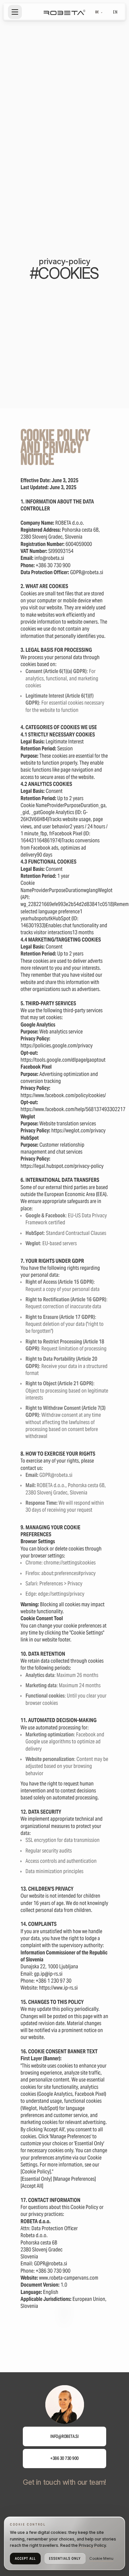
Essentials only (65, 2558)
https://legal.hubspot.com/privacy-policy (62, 1166)
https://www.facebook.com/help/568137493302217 (73, 1109)
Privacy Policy (92, 2545)
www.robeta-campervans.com (69, 2278)
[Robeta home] (64, 12)
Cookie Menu (101, 2558)
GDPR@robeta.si (51, 2264)
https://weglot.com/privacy (78, 1131)
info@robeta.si (49, 558)
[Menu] (15, 12)
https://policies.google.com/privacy (57, 1046)
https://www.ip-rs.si (58, 1988)
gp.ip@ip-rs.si (48, 1974)
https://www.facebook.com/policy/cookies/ (63, 1095)
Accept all (25, 2558)
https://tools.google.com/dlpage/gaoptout (63, 1060)
